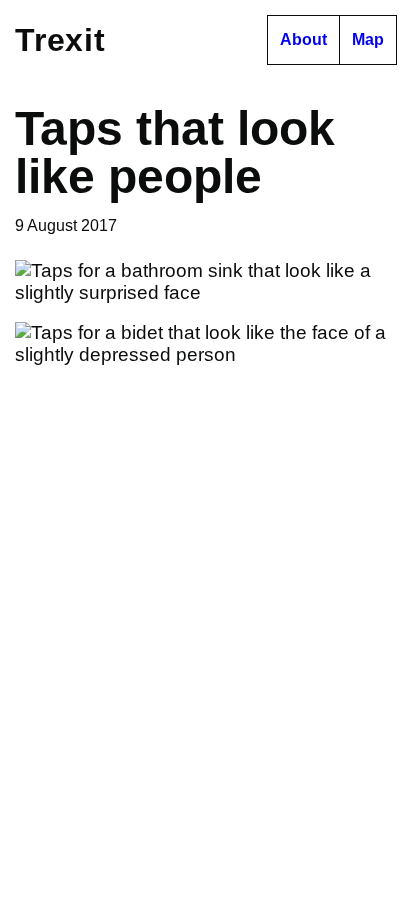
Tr (60, 40)
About (303, 39)
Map (368, 39)
